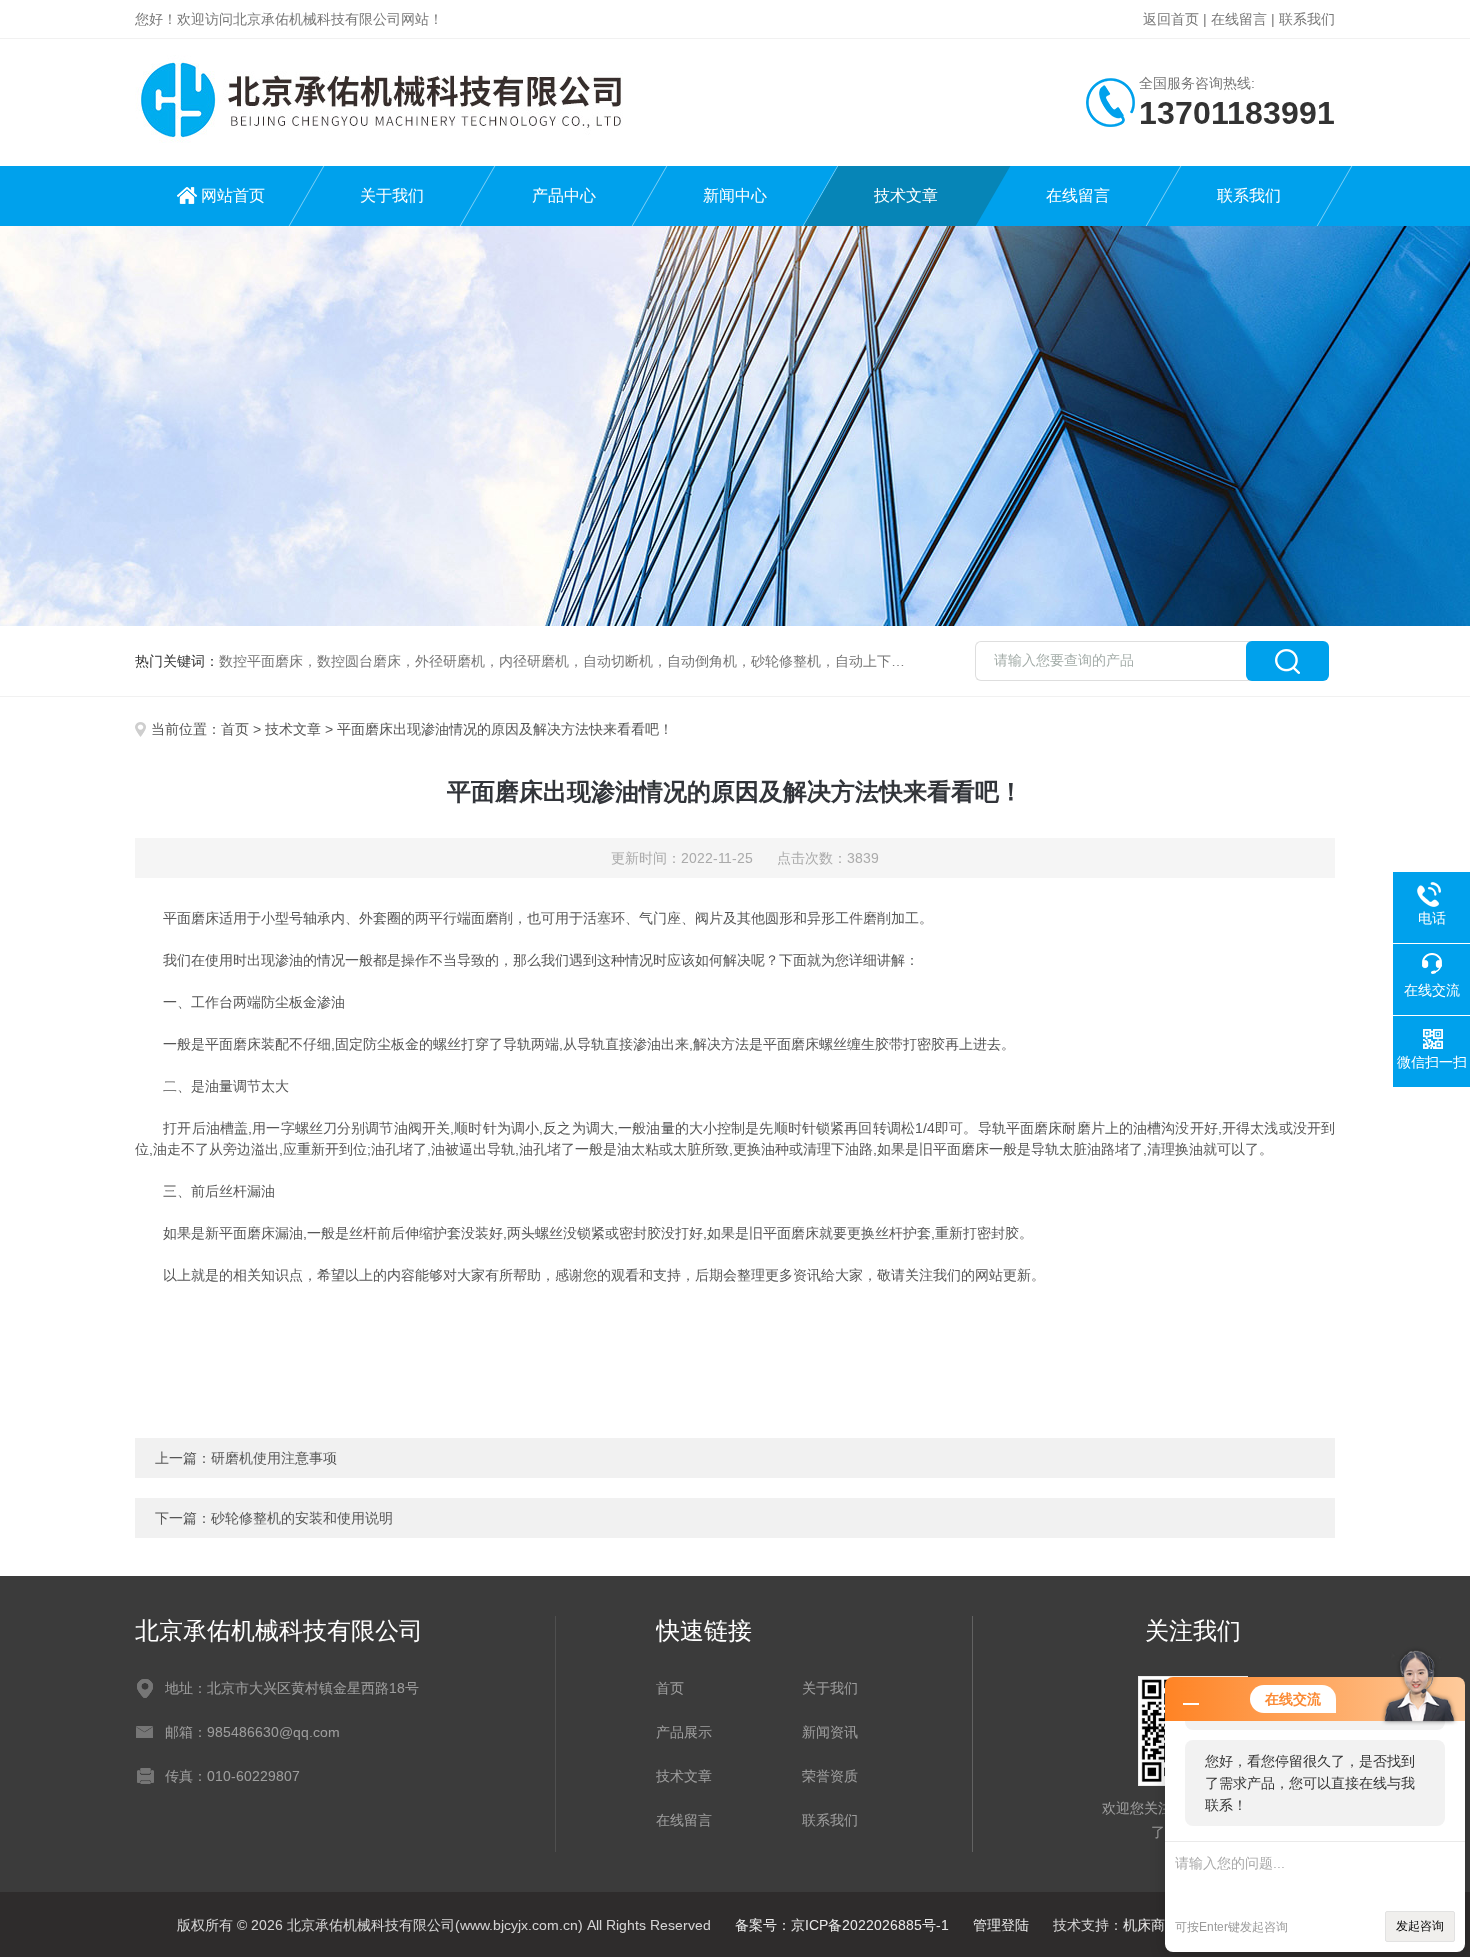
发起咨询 (1420, 1926)
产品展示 (684, 1732)
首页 (235, 729)
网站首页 (233, 195)
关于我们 (392, 195)
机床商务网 (1158, 1925)
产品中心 (564, 195)
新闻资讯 (830, 1732)
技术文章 (906, 195)
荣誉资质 (830, 1776)
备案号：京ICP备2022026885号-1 (842, 1925)
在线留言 (1239, 19)
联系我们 (1307, 19)
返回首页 (1171, 19)
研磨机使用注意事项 (274, 1458)
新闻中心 (735, 195)
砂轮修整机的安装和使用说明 (302, 1518)
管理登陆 (1001, 1925)
